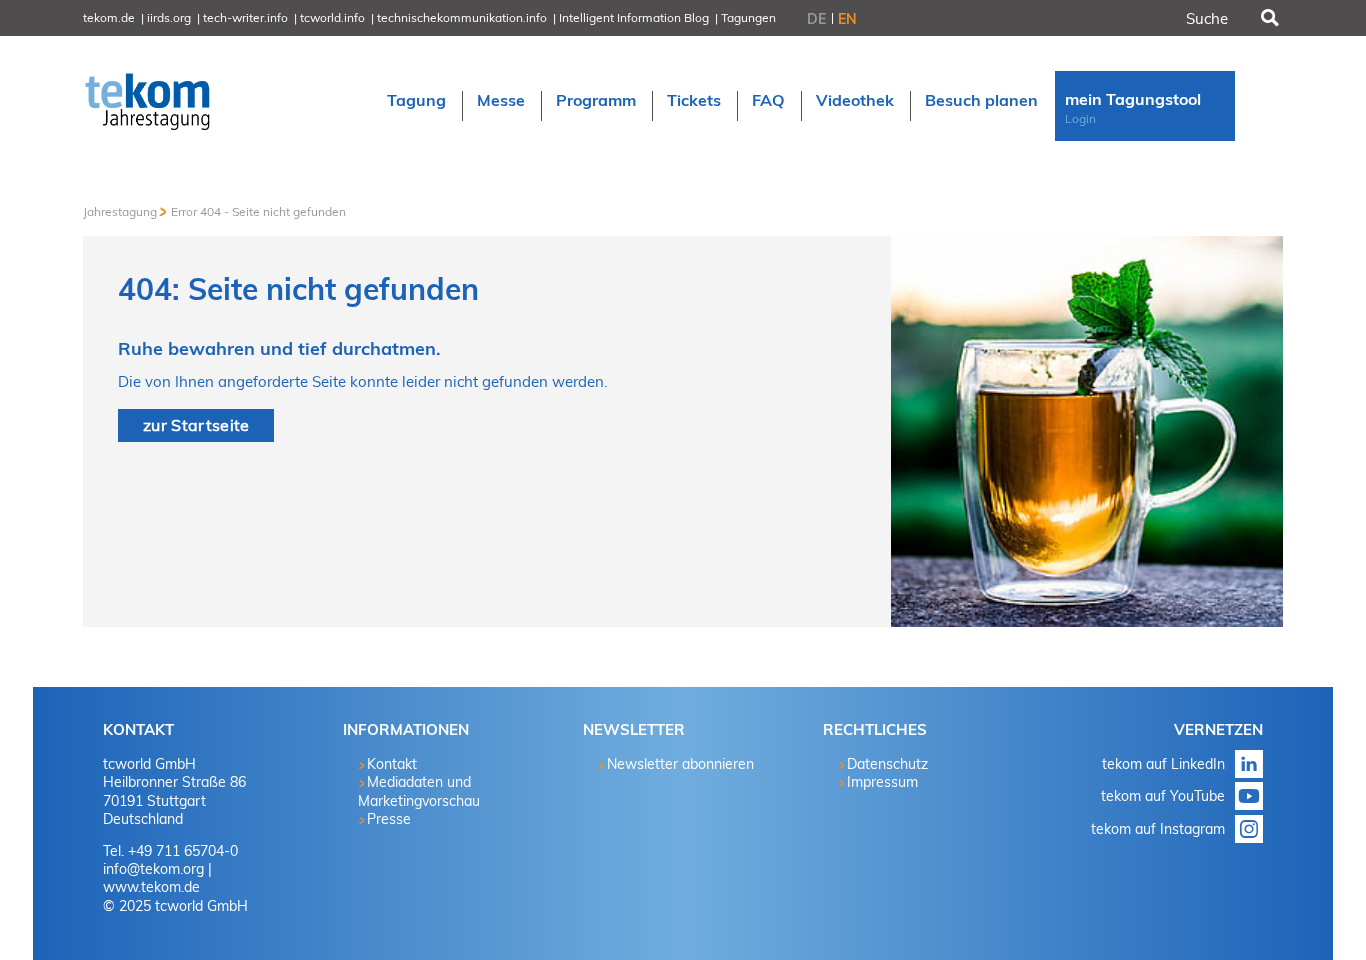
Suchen (1268, 18)
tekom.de (109, 17)
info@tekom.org (153, 869)
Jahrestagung (120, 211)
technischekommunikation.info (462, 17)
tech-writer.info (245, 17)
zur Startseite (196, 425)
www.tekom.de (151, 887)
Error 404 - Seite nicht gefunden (258, 211)
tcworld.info (332, 17)
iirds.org (169, 17)
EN (847, 19)
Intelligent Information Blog (634, 17)
